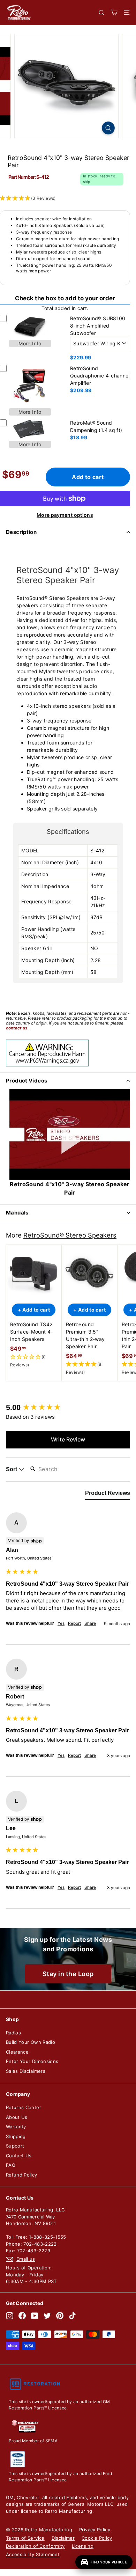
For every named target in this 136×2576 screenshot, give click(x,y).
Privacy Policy (95, 2530)
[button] (34, 1361)
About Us (17, 2117)
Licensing (83, 2546)
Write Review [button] (68, 1439)
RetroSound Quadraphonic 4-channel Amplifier (100, 376)
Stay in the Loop (68, 1974)
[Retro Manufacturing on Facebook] (22, 2316)
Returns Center (24, 2107)
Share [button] (90, 1623)
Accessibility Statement (33, 2554)
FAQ (11, 2165)
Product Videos (27, 1081)
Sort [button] (12, 1469)
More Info (30, 343)
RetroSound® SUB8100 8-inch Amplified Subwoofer (98, 326)
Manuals (17, 1213)
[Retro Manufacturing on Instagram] (10, 2316)
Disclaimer (63, 2538)
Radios (13, 2033)
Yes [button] (61, 1623)
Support (15, 2146)
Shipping (16, 2136)
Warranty (16, 2127)
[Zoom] (108, 128)
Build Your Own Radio (31, 2042)
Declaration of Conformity (35, 2546)
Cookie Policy (97, 2538)
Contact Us (19, 2156)
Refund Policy (22, 2175)
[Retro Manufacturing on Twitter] (47, 2316)
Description (21, 532)
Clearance (17, 2052)
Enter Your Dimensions (32, 2061)
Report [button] (74, 1623)
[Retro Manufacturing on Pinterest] (60, 2316)
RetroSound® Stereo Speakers (70, 1235)
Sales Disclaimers (26, 2071)
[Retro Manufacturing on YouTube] (35, 2316)
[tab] (108, 1495)
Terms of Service (25, 2538)
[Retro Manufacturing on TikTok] (72, 2316)
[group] (68, 1408)
